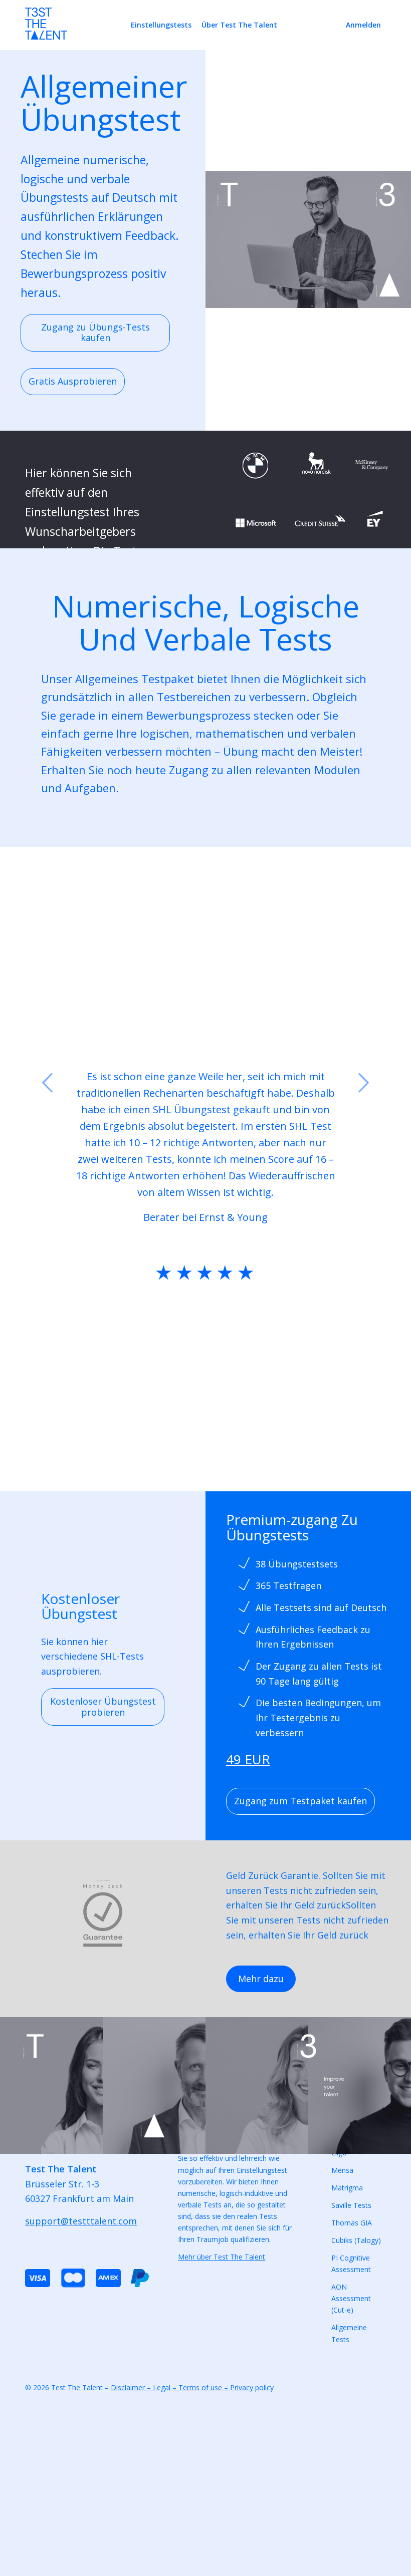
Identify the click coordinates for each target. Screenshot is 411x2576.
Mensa (342, 2170)
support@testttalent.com (81, 2221)
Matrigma (347, 2188)
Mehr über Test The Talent (222, 2257)
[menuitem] (161, 25)
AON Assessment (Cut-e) (351, 2298)
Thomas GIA (352, 2223)
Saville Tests (351, 2205)
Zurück (48, 1083)
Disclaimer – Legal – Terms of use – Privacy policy (192, 2387)
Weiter (363, 1083)
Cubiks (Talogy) (356, 2240)
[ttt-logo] (46, 29)
